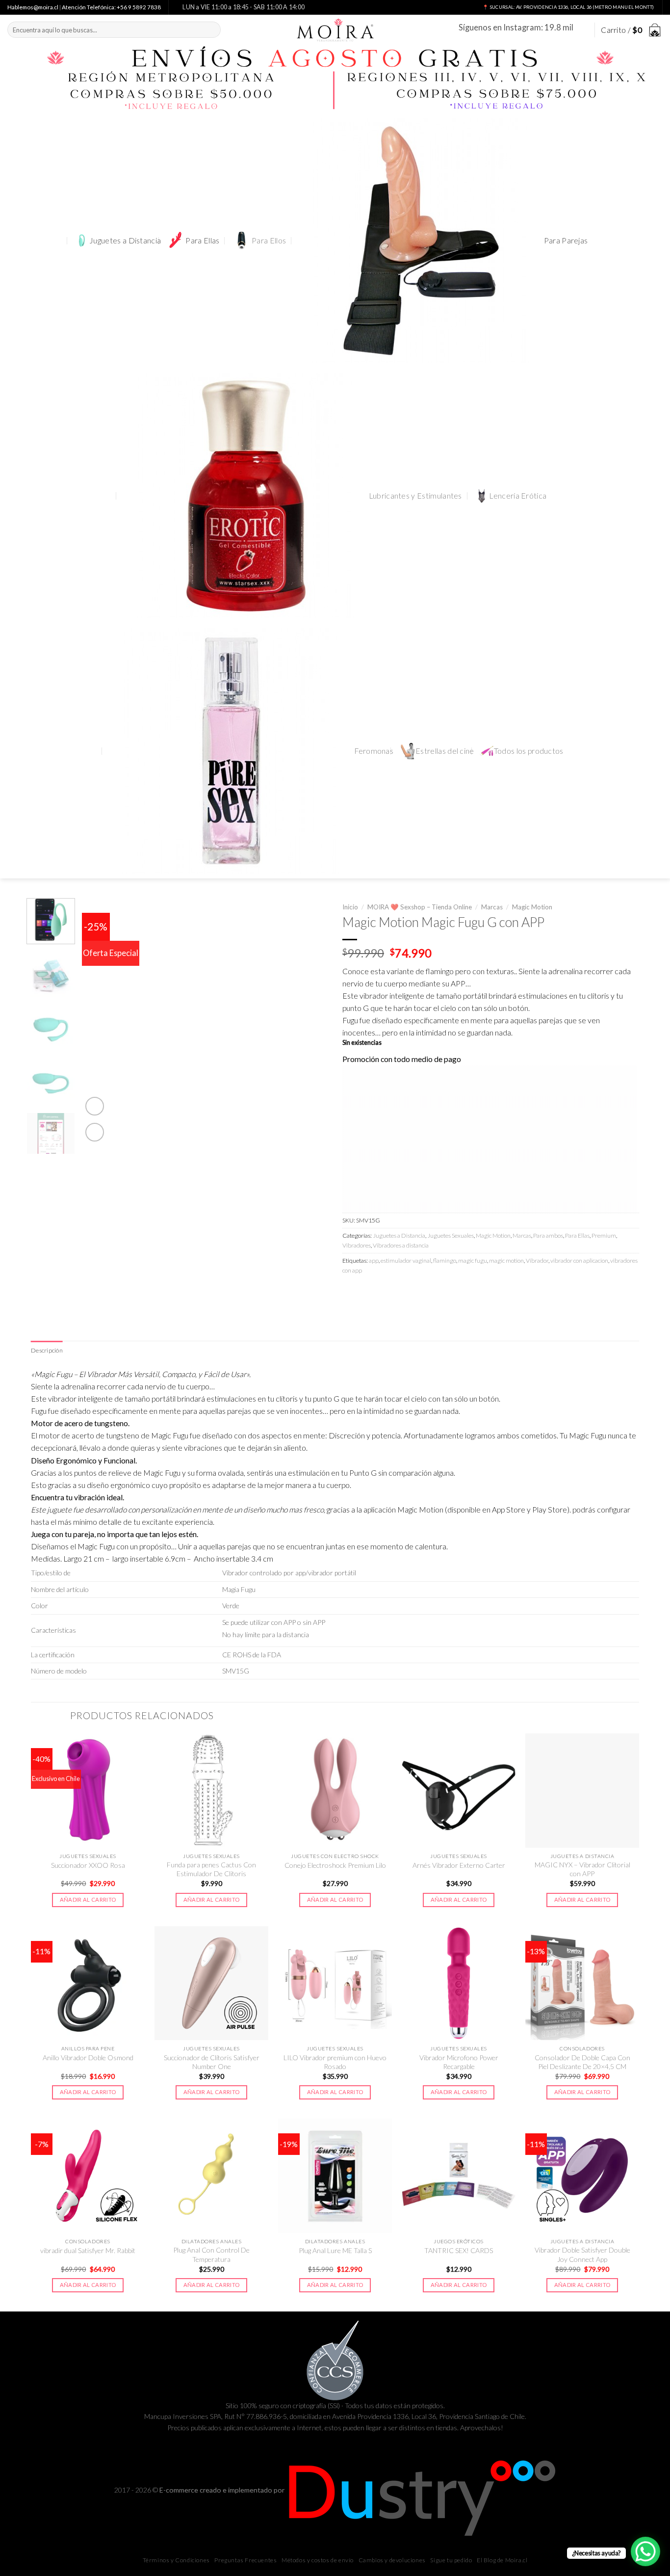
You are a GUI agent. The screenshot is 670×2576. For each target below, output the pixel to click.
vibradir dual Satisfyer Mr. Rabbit (88, 2250)
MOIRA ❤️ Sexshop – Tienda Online (420, 907)
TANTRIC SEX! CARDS (459, 2250)
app (374, 1261)
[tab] (47, 1351)
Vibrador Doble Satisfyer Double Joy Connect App (582, 2254)
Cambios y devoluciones (392, 2560)
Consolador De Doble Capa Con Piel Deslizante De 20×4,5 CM (582, 2062)
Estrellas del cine (445, 751)
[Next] (310, 1021)
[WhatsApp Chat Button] (645, 2551)
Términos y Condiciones (176, 2560)
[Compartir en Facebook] (351, 1292)
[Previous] (99, 1021)
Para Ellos (269, 240)
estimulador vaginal (406, 1261)
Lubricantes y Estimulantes (415, 496)
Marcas (492, 907)
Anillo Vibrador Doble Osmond (88, 2058)
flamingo (445, 1261)
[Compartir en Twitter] (368, 1292)
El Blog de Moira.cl (502, 2560)
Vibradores (357, 1245)
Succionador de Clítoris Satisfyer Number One (212, 2062)
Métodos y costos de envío (318, 2560)
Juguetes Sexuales (451, 1235)
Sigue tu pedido (451, 2560)
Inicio (350, 907)
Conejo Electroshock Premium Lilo (335, 1865)
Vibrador (537, 1261)
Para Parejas (566, 240)
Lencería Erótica (518, 496)
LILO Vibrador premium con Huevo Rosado (335, 2062)
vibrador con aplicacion (579, 1261)
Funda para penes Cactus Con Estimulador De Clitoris (211, 1869)
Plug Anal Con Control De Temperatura (211, 2254)
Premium (604, 1235)
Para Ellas (202, 240)
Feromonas (374, 751)
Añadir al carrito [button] (88, 1899)
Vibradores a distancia (401, 1245)
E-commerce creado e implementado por (223, 2490)
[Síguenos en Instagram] (582, 30)
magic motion (506, 1261)
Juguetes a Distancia (125, 240)
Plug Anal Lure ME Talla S (335, 2250)
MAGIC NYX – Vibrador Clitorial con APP (582, 1869)
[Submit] (211, 30)
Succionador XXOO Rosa (88, 1865)
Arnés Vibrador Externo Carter (459, 1865)
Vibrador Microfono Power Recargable (459, 2062)
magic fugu (473, 1261)
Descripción (47, 1350)
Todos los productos (529, 751)
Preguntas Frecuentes (245, 2560)
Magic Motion (532, 907)
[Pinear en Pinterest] (403, 1292)
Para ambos (548, 1235)
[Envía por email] (386, 1292)
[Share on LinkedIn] (420, 1292)
